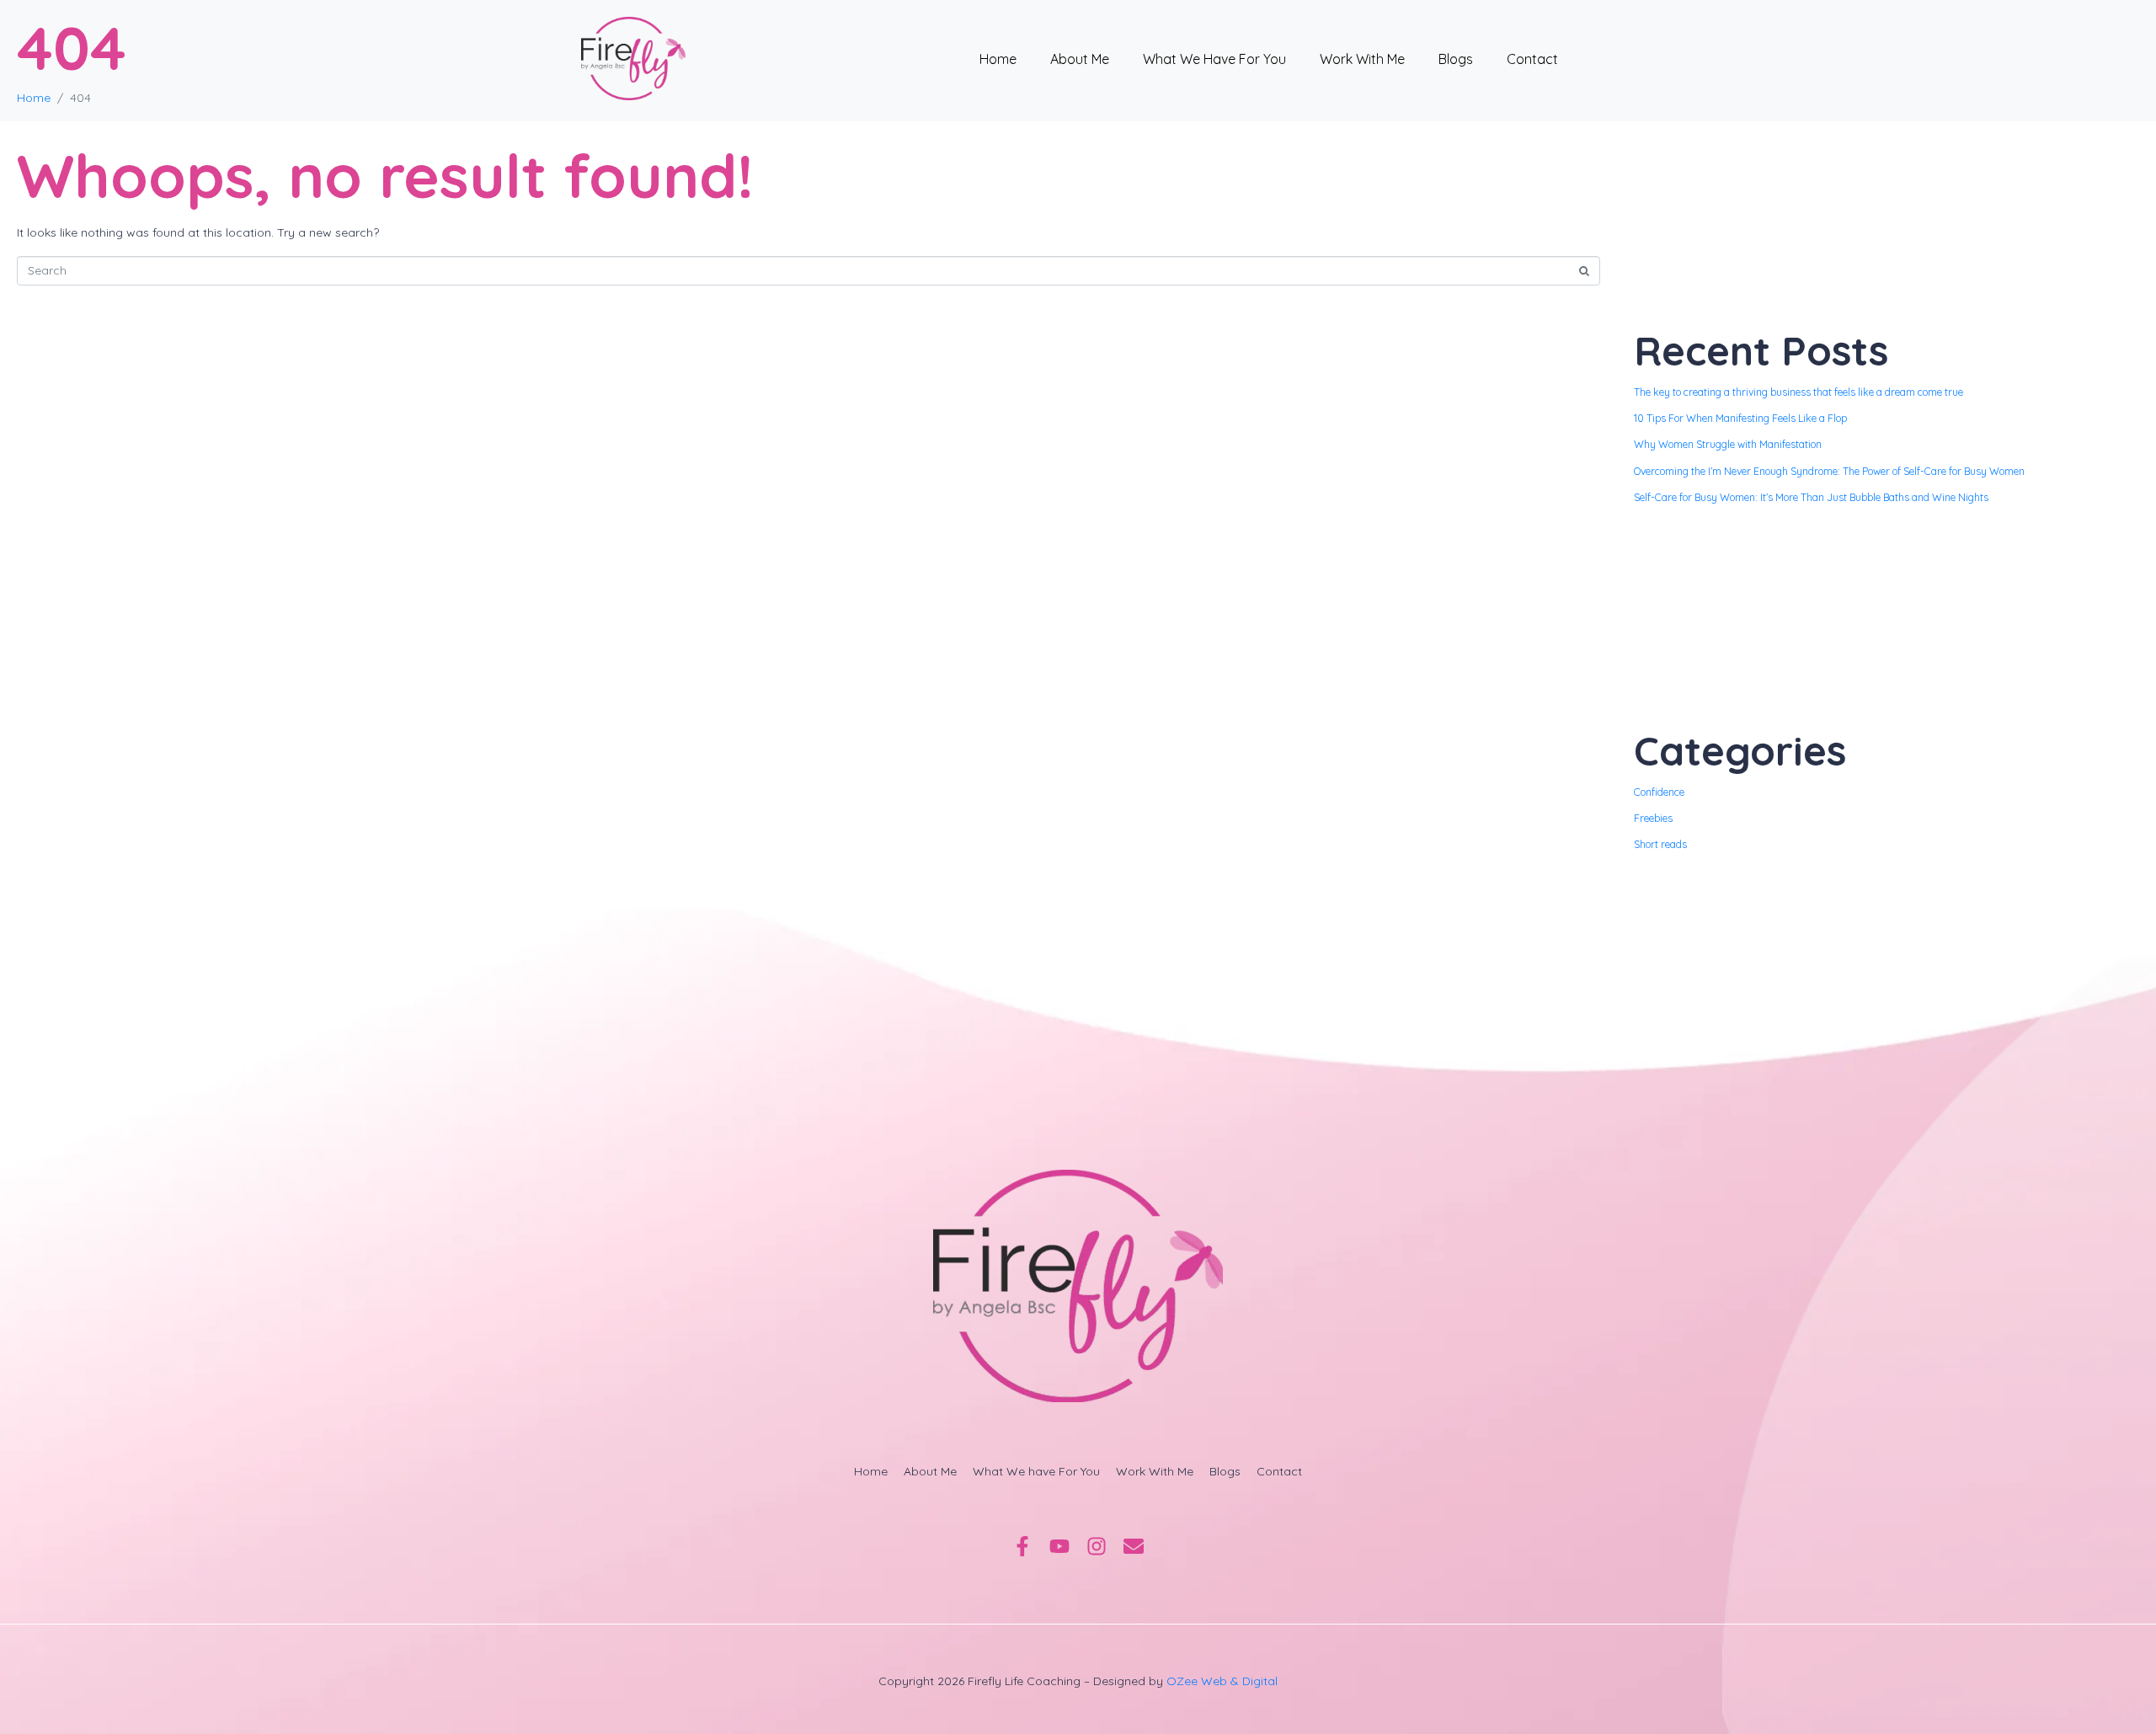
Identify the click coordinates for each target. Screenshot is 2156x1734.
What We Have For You (1214, 59)
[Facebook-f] (1022, 1546)
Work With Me (1362, 59)
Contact (1532, 59)
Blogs (1456, 59)
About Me (1080, 59)
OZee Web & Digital (1222, 1681)
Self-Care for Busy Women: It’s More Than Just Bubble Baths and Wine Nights (1811, 497)
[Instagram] (1097, 1546)
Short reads (1660, 844)
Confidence (1659, 792)
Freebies (1653, 818)
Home (998, 59)
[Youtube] (1059, 1546)
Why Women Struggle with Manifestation (1728, 444)
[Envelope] (1134, 1546)
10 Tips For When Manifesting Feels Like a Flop (1740, 418)
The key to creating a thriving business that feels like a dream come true (1798, 392)
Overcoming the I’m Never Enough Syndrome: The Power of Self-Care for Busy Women (1829, 471)
